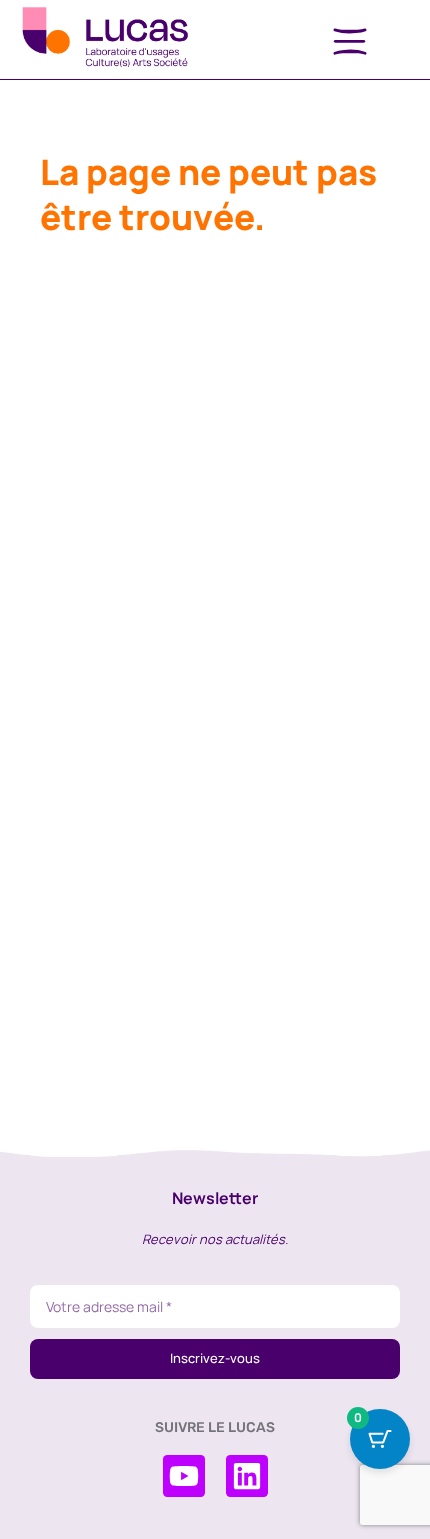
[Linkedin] (247, 1476)
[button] (350, 42)
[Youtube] (184, 1476)
